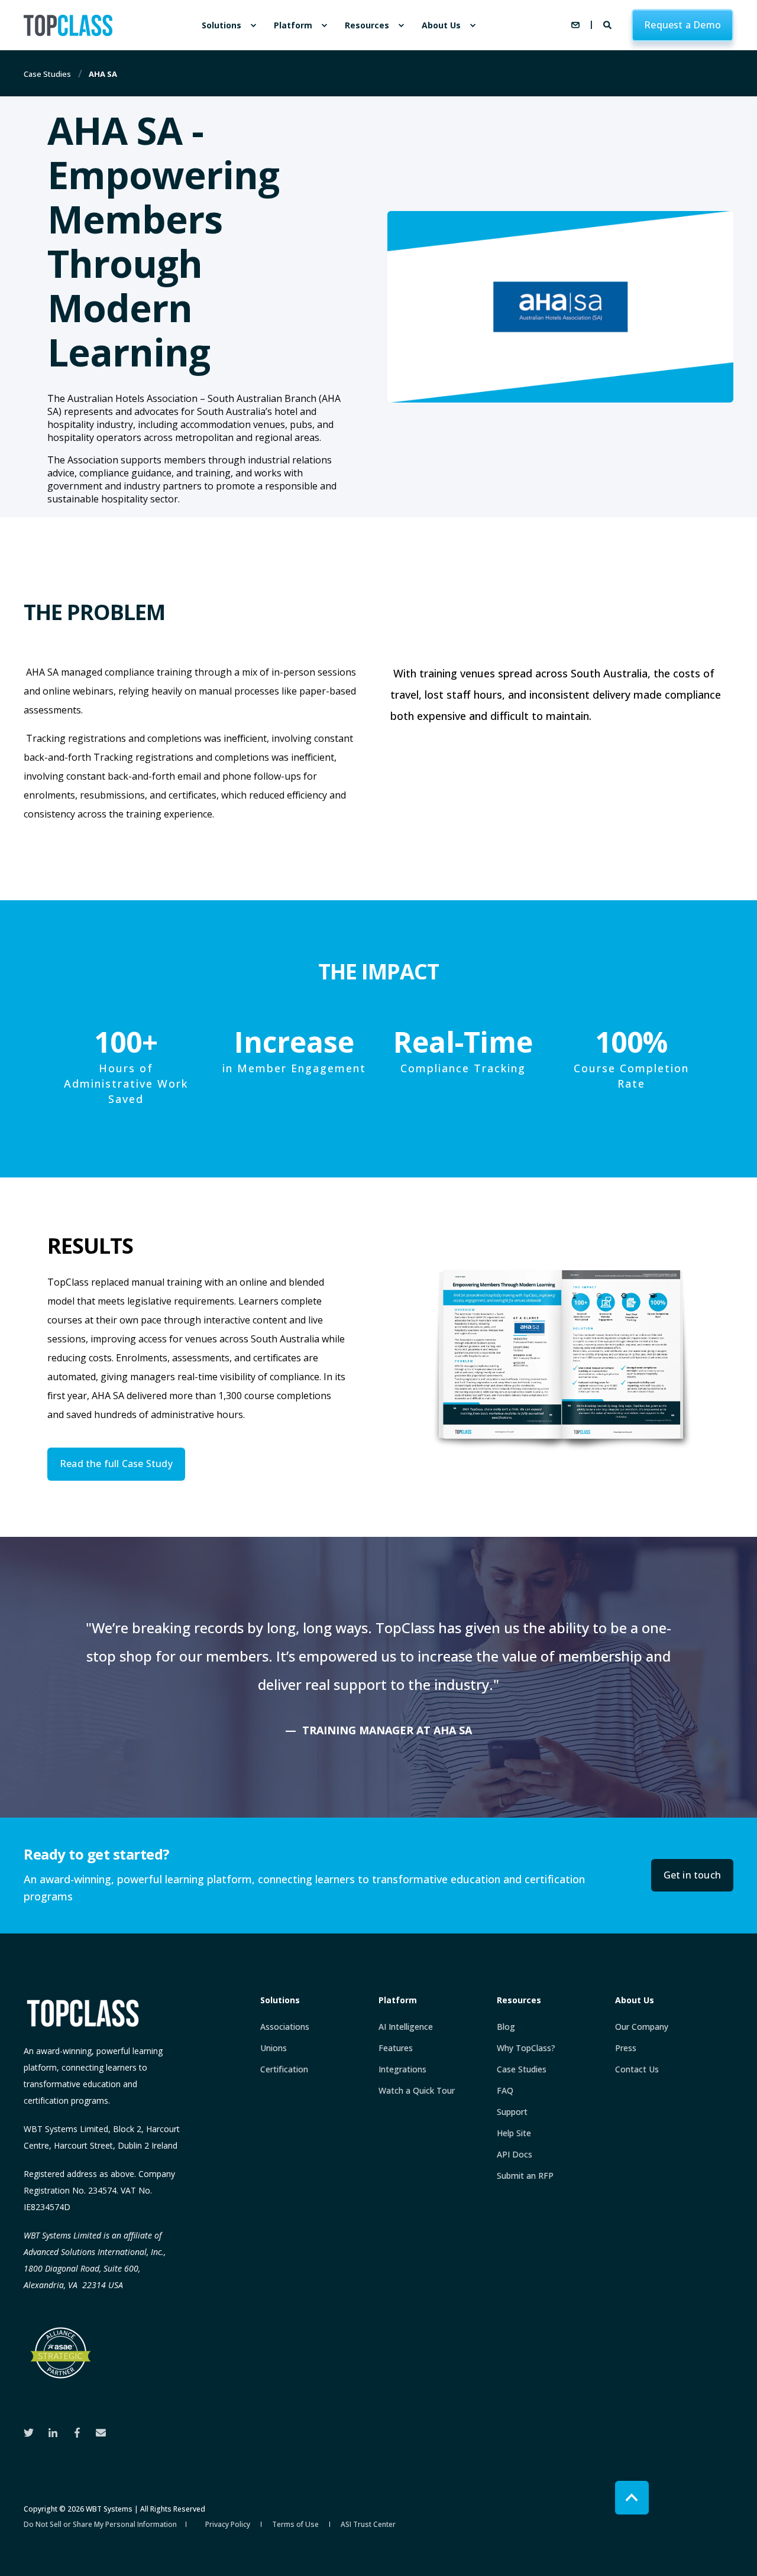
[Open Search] (609, 24)
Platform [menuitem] (293, 25)
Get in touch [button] (692, 1875)
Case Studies (47, 74)
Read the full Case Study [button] (116, 1464)
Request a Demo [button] (682, 25)
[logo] (83, 2013)
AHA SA (103, 74)
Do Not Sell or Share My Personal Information (100, 2524)
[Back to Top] (632, 2498)
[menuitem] (253, 25)
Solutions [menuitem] (221, 25)
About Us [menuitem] (441, 25)
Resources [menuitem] (367, 25)
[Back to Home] (68, 25)
